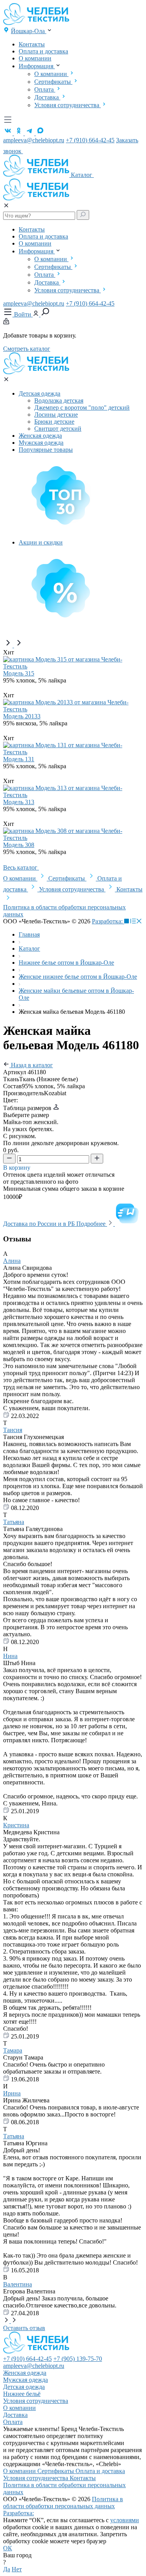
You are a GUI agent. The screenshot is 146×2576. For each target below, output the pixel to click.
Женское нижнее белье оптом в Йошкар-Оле (78, 977)
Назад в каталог (31, 1065)
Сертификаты (53, 82)
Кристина (16, 1825)
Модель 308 (19, 845)
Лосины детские (56, 415)
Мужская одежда (41, 443)
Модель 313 (19, 802)
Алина (12, 1261)
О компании (35, 58)
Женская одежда (40, 436)
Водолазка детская (59, 400)
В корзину (18, 1168)
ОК (8, 2548)
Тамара (13, 2050)
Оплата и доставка (43, 51)
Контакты (32, 44)
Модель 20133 (22, 716)
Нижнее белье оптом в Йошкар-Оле (66, 963)
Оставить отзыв (24, 2328)
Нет (17, 2569)
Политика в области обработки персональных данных (63, 2503)
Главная (29, 934)
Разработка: (108, 921)
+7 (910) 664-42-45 (90, 140)
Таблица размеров (28, 1108)
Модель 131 (19, 759)
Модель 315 (19, 673)
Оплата (45, 89)
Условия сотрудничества (68, 105)
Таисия (13, 1430)
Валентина (18, 2284)
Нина (10, 1656)
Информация (37, 66)
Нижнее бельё (22, 2394)
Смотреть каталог (27, 349)
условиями (125, 2520)
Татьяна (14, 1522)
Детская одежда (40, 393)
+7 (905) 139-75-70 (78, 2359)
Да (7, 2569)
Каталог (82, 175)
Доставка (47, 97)
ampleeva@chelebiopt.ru (34, 140)
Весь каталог (21, 867)
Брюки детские (54, 422)
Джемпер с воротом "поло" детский (82, 408)
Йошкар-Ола (29, 31)
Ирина (12, 2093)
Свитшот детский (58, 429)
